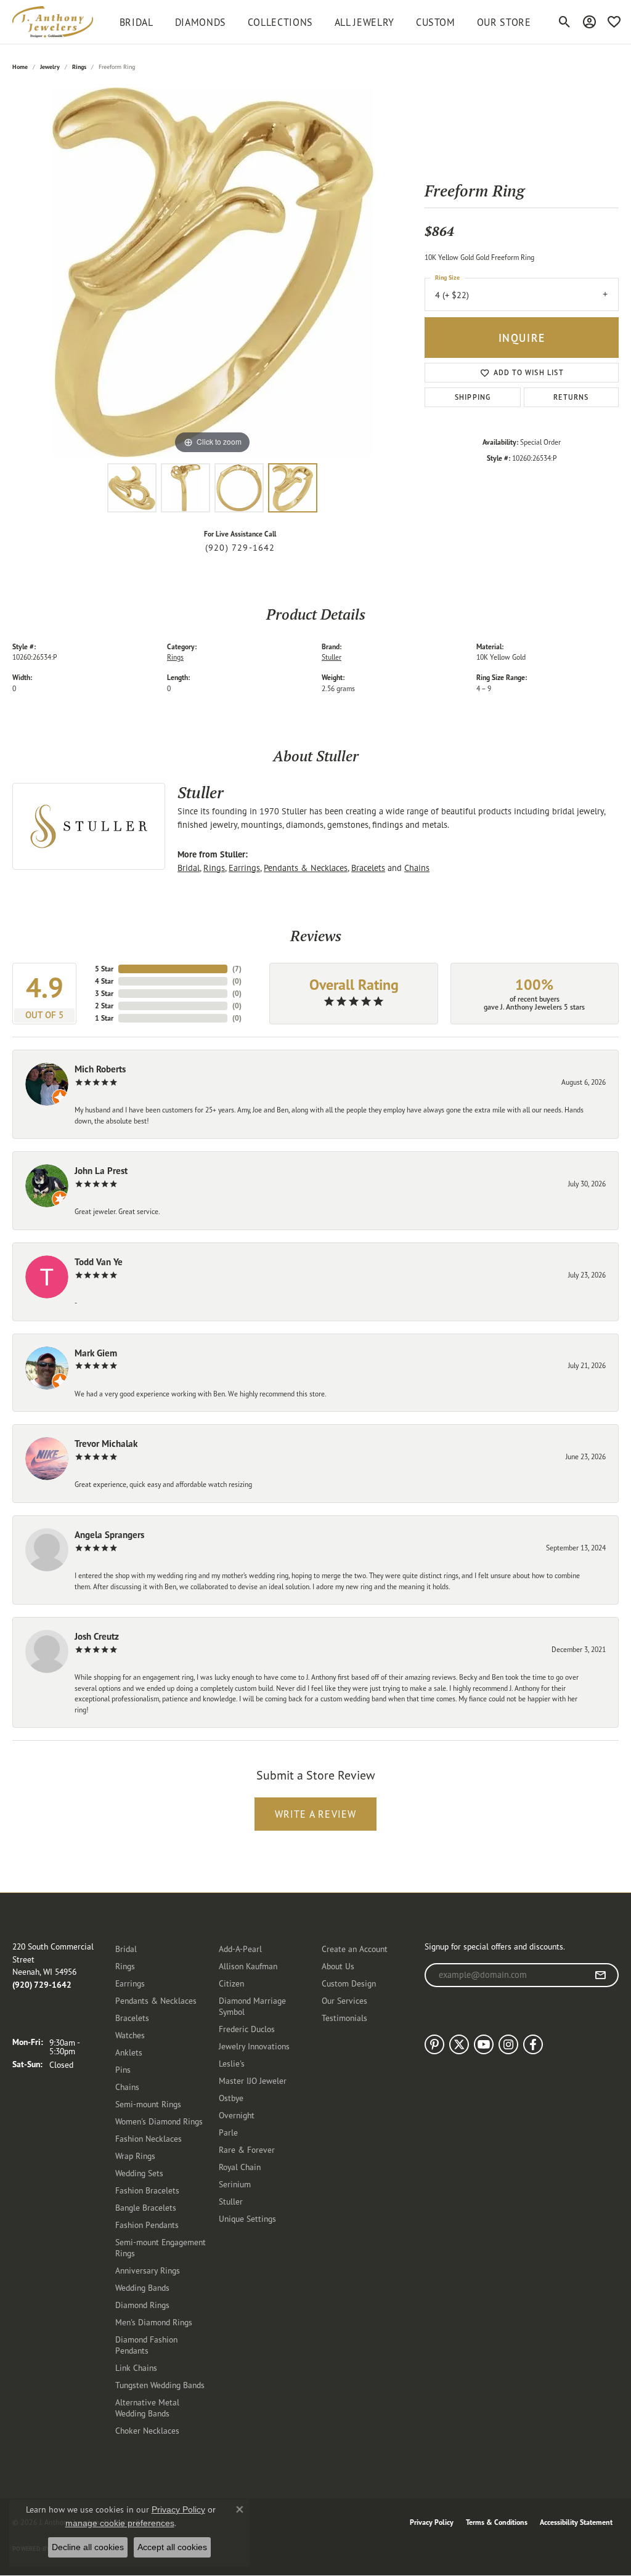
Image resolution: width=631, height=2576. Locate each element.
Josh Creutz (97, 1636)
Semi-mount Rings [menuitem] (148, 2104)
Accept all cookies (172, 2547)
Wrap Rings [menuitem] (135, 2156)
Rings (79, 67)
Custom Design (349, 1983)
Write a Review (316, 1814)
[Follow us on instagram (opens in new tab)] (508, 2044)
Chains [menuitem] (127, 2087)
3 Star (104, 993)
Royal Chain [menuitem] (240, 2167)
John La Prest (101, 1171)
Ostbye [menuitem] (231, 2098)
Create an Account (355, 1949)
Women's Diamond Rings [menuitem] (159, 2121)
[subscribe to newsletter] (600, 1975)
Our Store (504, 22)
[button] (565, 22)
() (237, 969)
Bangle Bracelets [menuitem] (146, 2207)
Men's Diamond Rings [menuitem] (154, 2322)
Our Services (344, 2000)
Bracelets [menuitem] (132, 2018)
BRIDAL (136, 22)
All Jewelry (364, 22)
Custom (436, 22)
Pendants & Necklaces (306, 868)
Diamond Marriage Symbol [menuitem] (252, 2006)
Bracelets (368, 868)
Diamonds (201, 22)
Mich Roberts (100, 1069)
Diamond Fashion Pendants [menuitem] (146, 2345)
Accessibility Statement (576, 2522)
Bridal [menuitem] (126, 1949)
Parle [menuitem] (228, 2132)
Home (20, 67)
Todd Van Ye (99, 1262)
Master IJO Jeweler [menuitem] (253, 2080)
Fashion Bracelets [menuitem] (147, 2190)
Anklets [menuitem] (129, 2052)
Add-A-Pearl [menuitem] (240, 1949)
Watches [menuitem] (130, 2035)
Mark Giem (96, 1353)
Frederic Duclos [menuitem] (247, 2029)
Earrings (244, 868)
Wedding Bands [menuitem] (142, 2287)
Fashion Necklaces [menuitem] (149, 2138)
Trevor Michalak (106, 1444)
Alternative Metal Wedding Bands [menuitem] (147, 2408)
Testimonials (344, 2018)
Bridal (189, 868)
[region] (213, 272)
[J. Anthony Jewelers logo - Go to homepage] (53, 22)
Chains (417, 868)
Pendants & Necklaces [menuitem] (156, 2000)
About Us (338, 1966)
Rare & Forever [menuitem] (247, 2149)
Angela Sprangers (109, 1535)
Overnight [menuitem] (237, 2115)
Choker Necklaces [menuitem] (147, 2430)
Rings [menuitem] (125, 1966)
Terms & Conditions (497, 2522)
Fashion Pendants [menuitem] (147, 2225)
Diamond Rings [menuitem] (142, 2305)
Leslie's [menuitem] (232, 2063)
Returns (571, 397)
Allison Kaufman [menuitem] (248, 1966)
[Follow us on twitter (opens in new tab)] (459, 2044)
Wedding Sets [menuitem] (139, 2173)
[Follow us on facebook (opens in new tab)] (533, 2044)
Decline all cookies (88, 2547)
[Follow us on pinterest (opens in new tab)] (434, 2044)
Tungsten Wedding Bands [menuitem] (160, 2385)
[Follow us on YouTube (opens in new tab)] (484, 2044)
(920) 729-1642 (240, 548)
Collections (280, 22)
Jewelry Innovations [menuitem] (254, 2046)
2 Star (104, 1006)
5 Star (104, 969)
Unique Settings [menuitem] (247, 2218)
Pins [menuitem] (123, 2069)
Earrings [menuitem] (130, 1983)
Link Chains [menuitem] (136, 2367)
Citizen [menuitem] (231, 1983)
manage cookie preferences (120, 2523)
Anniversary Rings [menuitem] (148, 2270)
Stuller (332, 657)
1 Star (104, 1018)
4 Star (104, 981)
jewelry (50, 67)
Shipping (473, 397)
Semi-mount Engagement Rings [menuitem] (161, 2247)
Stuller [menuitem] (231, 2201)
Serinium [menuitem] (235, 2184)
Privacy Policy (432, 2522)
